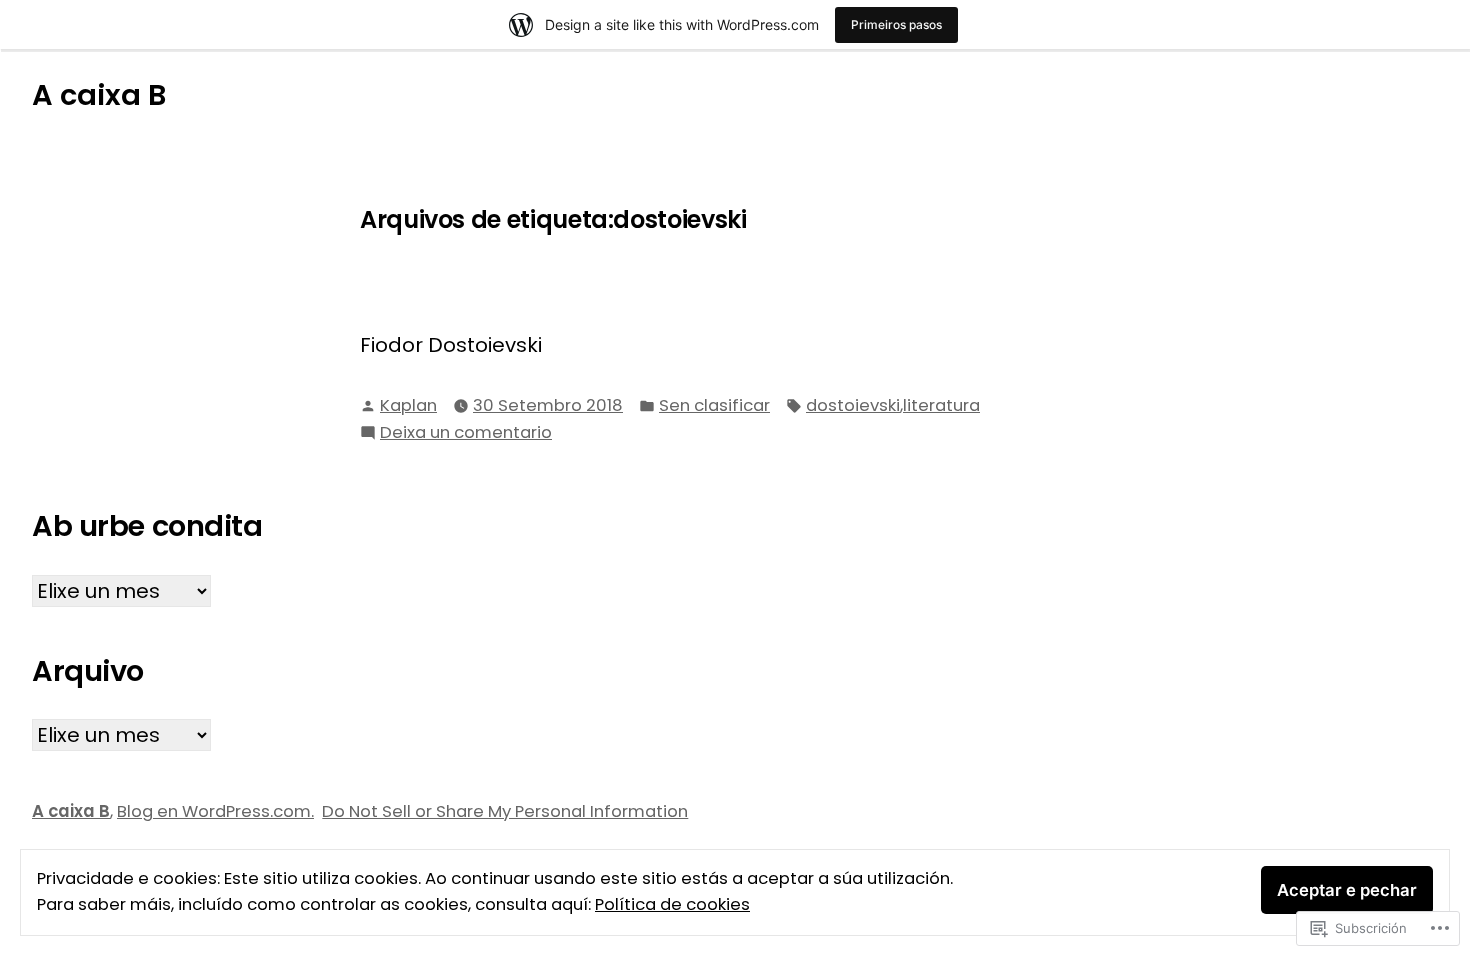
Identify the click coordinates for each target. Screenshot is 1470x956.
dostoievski (853, 405)
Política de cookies (672, 904)
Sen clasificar (714, 405)
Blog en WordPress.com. (215, 811)
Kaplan (408, 405)
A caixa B (99, 95)
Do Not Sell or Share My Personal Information (505, 811)
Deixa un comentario (466, 432)
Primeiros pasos (896, 24)
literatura (941, 405)
